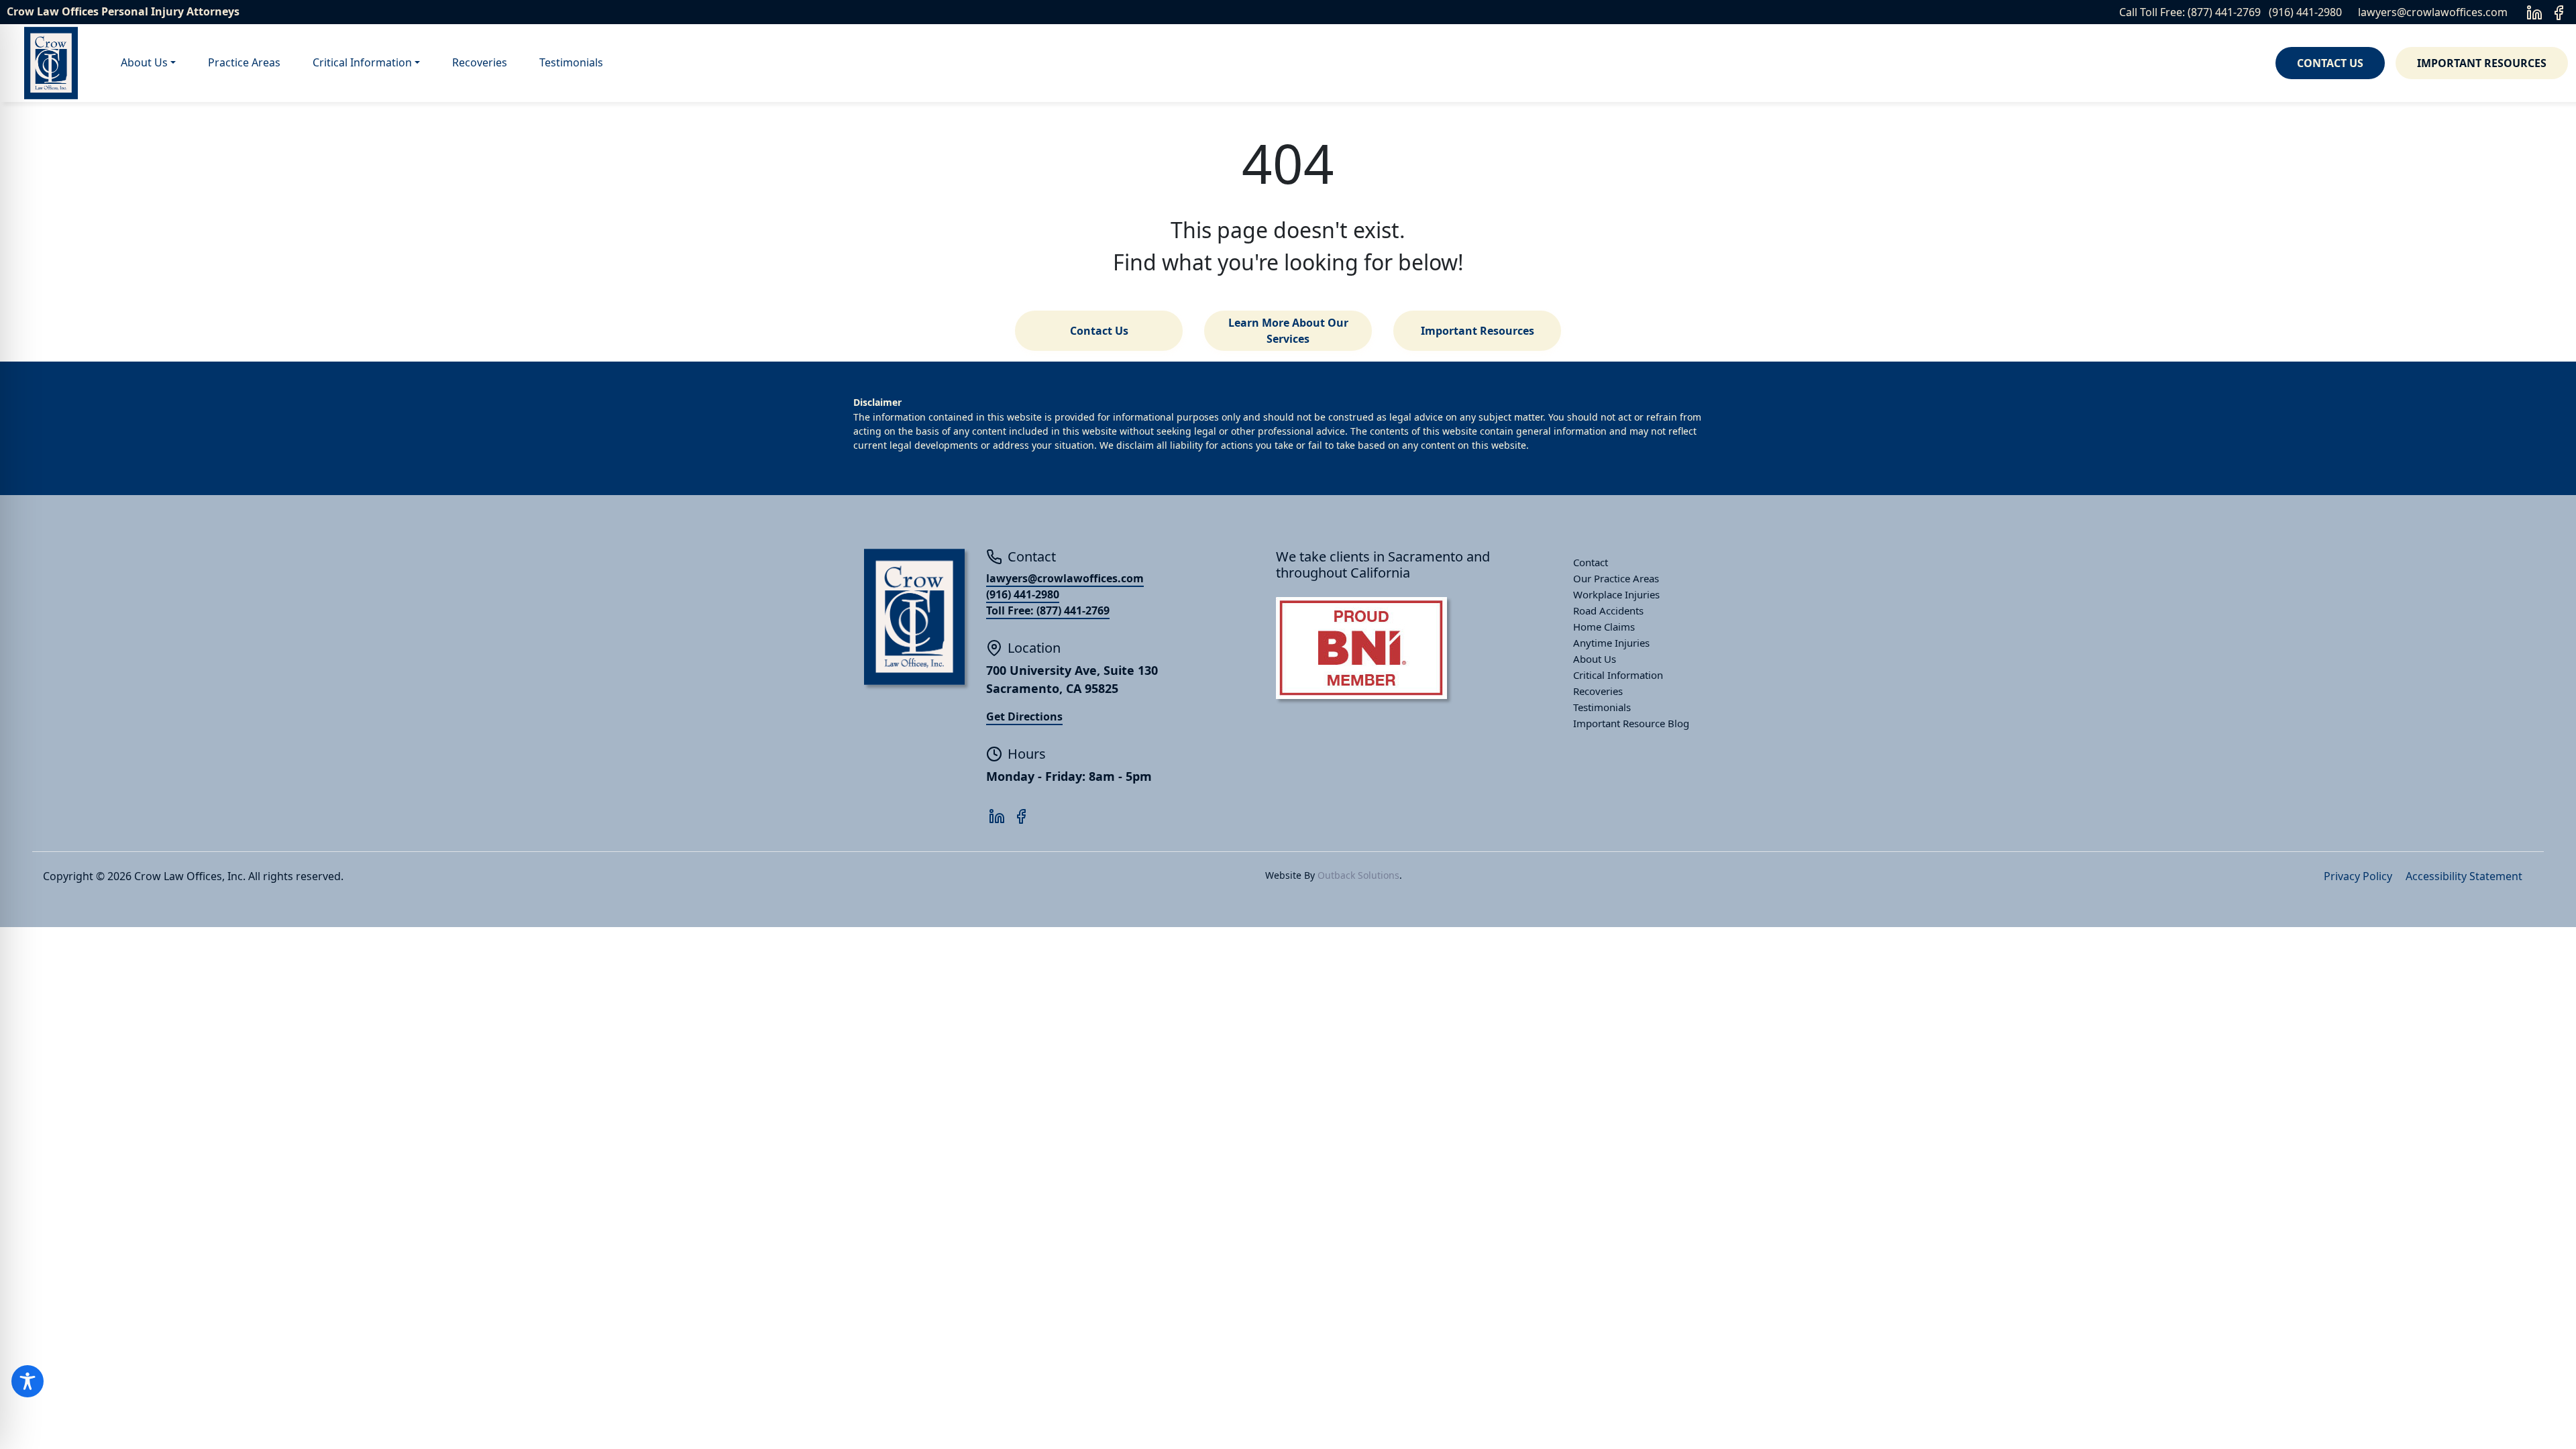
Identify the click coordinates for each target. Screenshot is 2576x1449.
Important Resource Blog (1631, 723)
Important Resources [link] (1478, 331)
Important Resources (2482, 63)
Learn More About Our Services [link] (1288, 331)
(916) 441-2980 (2305, 12)
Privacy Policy (2358, 876)
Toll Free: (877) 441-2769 (1048, 610)
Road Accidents (1608, 610)
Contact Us (2330, 63)
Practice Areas (244, 62)
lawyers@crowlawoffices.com (2433, 12)
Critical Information (362, 62)
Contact (1591, 562)
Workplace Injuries (1616, 594)
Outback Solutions (1358, 875)
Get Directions (1024, 716)
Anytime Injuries (1611, 643)
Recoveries (480, 62)
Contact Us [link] (1099, 331)
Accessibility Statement (2464, 876)
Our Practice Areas (1616, 578)
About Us (144, 62)
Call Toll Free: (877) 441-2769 (2190, 12)
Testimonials (571, 62)
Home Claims (1604, 627)
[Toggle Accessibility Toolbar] (28, 1381)
